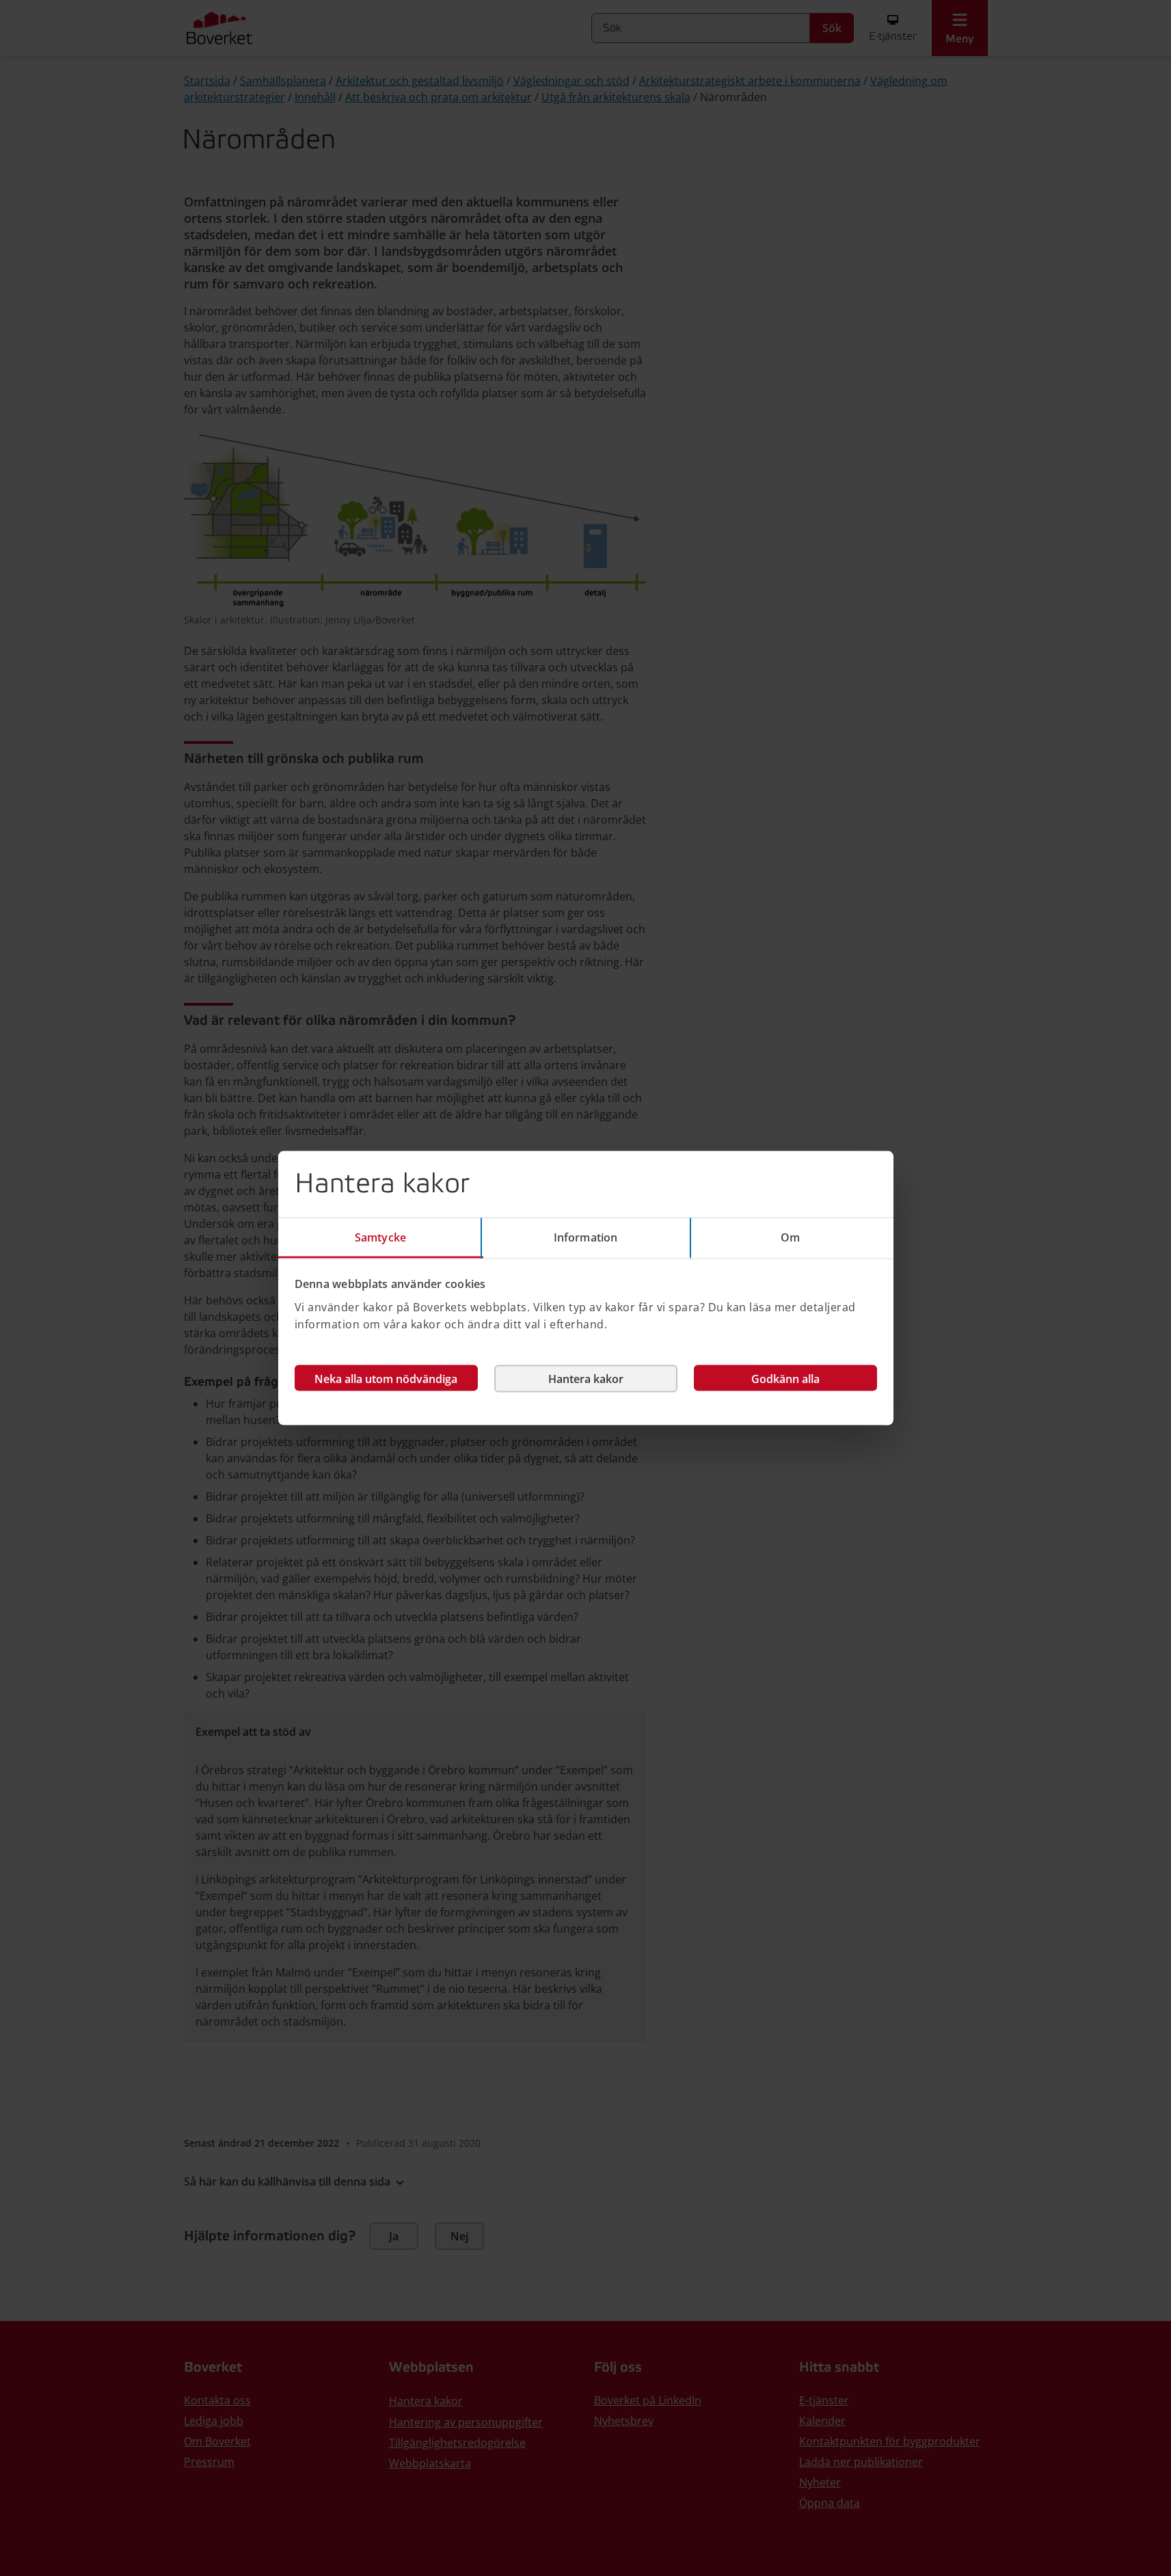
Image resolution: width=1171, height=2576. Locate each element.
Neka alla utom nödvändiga (386, 1378)
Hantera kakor (586, 1378)
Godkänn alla (785, 1378)
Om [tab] (790, 1237)
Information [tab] (585, 1237)
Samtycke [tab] (380, 1237)
